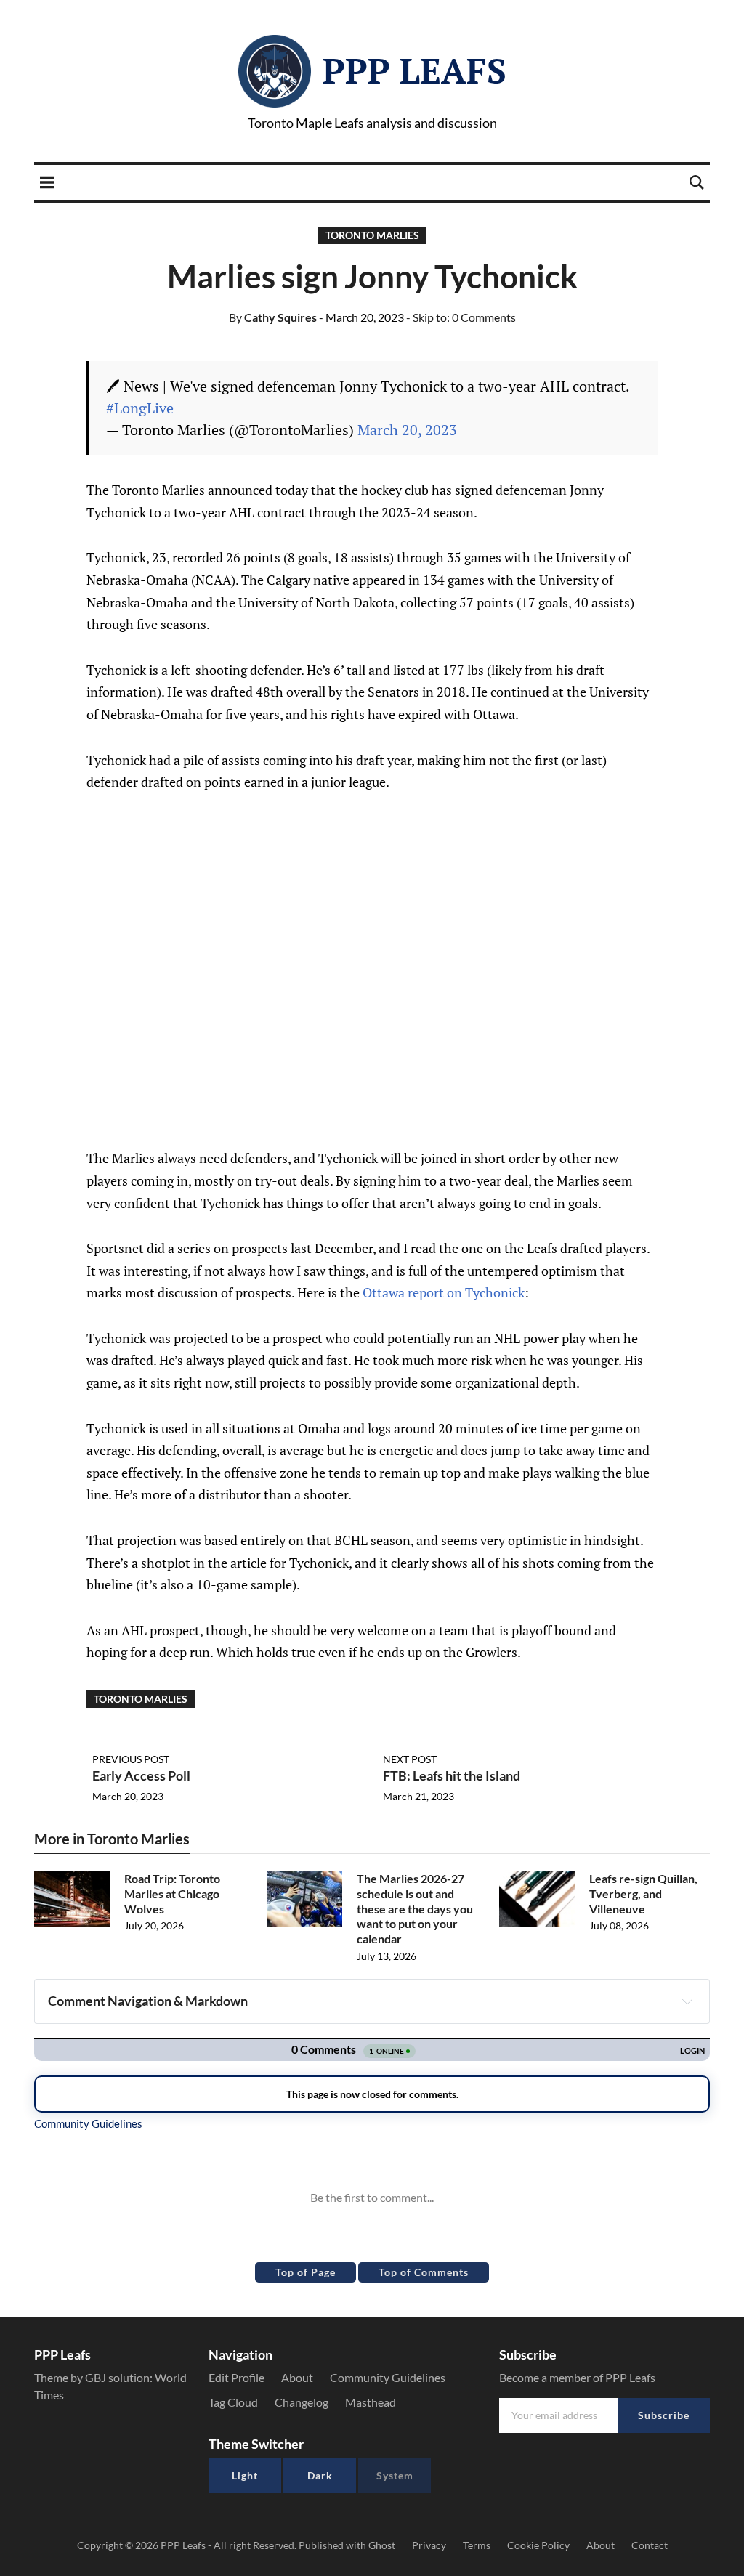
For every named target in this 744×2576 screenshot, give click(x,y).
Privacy (429, 2545)
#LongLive (140, 408)
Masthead (371, 2402)
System (395, 2475)
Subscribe (664, 2415)
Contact (650, 2545)
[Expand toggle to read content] (687, 2001)
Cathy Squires (273, 317)
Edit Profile (236, 2377)
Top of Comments (424, 2272)
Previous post (131, 1759)
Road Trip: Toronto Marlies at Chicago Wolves (172, 1893)
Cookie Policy (538, 2545)
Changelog (302, 2402)
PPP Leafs (415, 70)
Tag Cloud (233, 2402)
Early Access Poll (141, 1775)
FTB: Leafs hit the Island (452, 1775)
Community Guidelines (388, 2377)
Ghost (382, 2545)
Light (245, 2475)
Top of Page (306, 2272)
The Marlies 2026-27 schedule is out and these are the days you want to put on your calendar (415, 1908)
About (297, 2377)
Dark (320, 2475)
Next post (410, 1759)
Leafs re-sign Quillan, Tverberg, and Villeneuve (643, 1893)
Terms (477, 2545)
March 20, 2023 (407, 430)
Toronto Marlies (372, 235)
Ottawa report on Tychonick (444, 1292)
